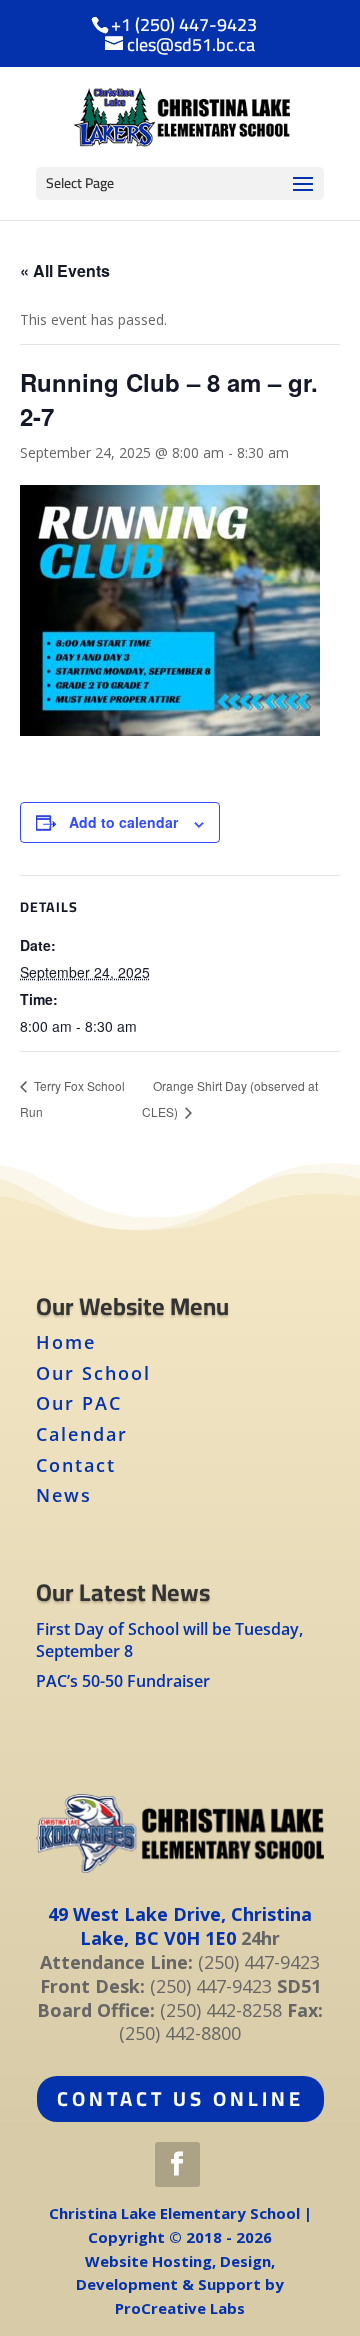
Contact (76, 1465)
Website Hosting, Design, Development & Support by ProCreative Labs (180, 2285)
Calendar (82, 1434)
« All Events (65, 270)
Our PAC (79, 1403)
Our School (93, 1373)
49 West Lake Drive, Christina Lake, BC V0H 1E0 (180, 1926)
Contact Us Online (180, 2098)
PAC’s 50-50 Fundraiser (123, 1681)
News (64, 1495)
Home (66, 1342)
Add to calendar (123, 822)
